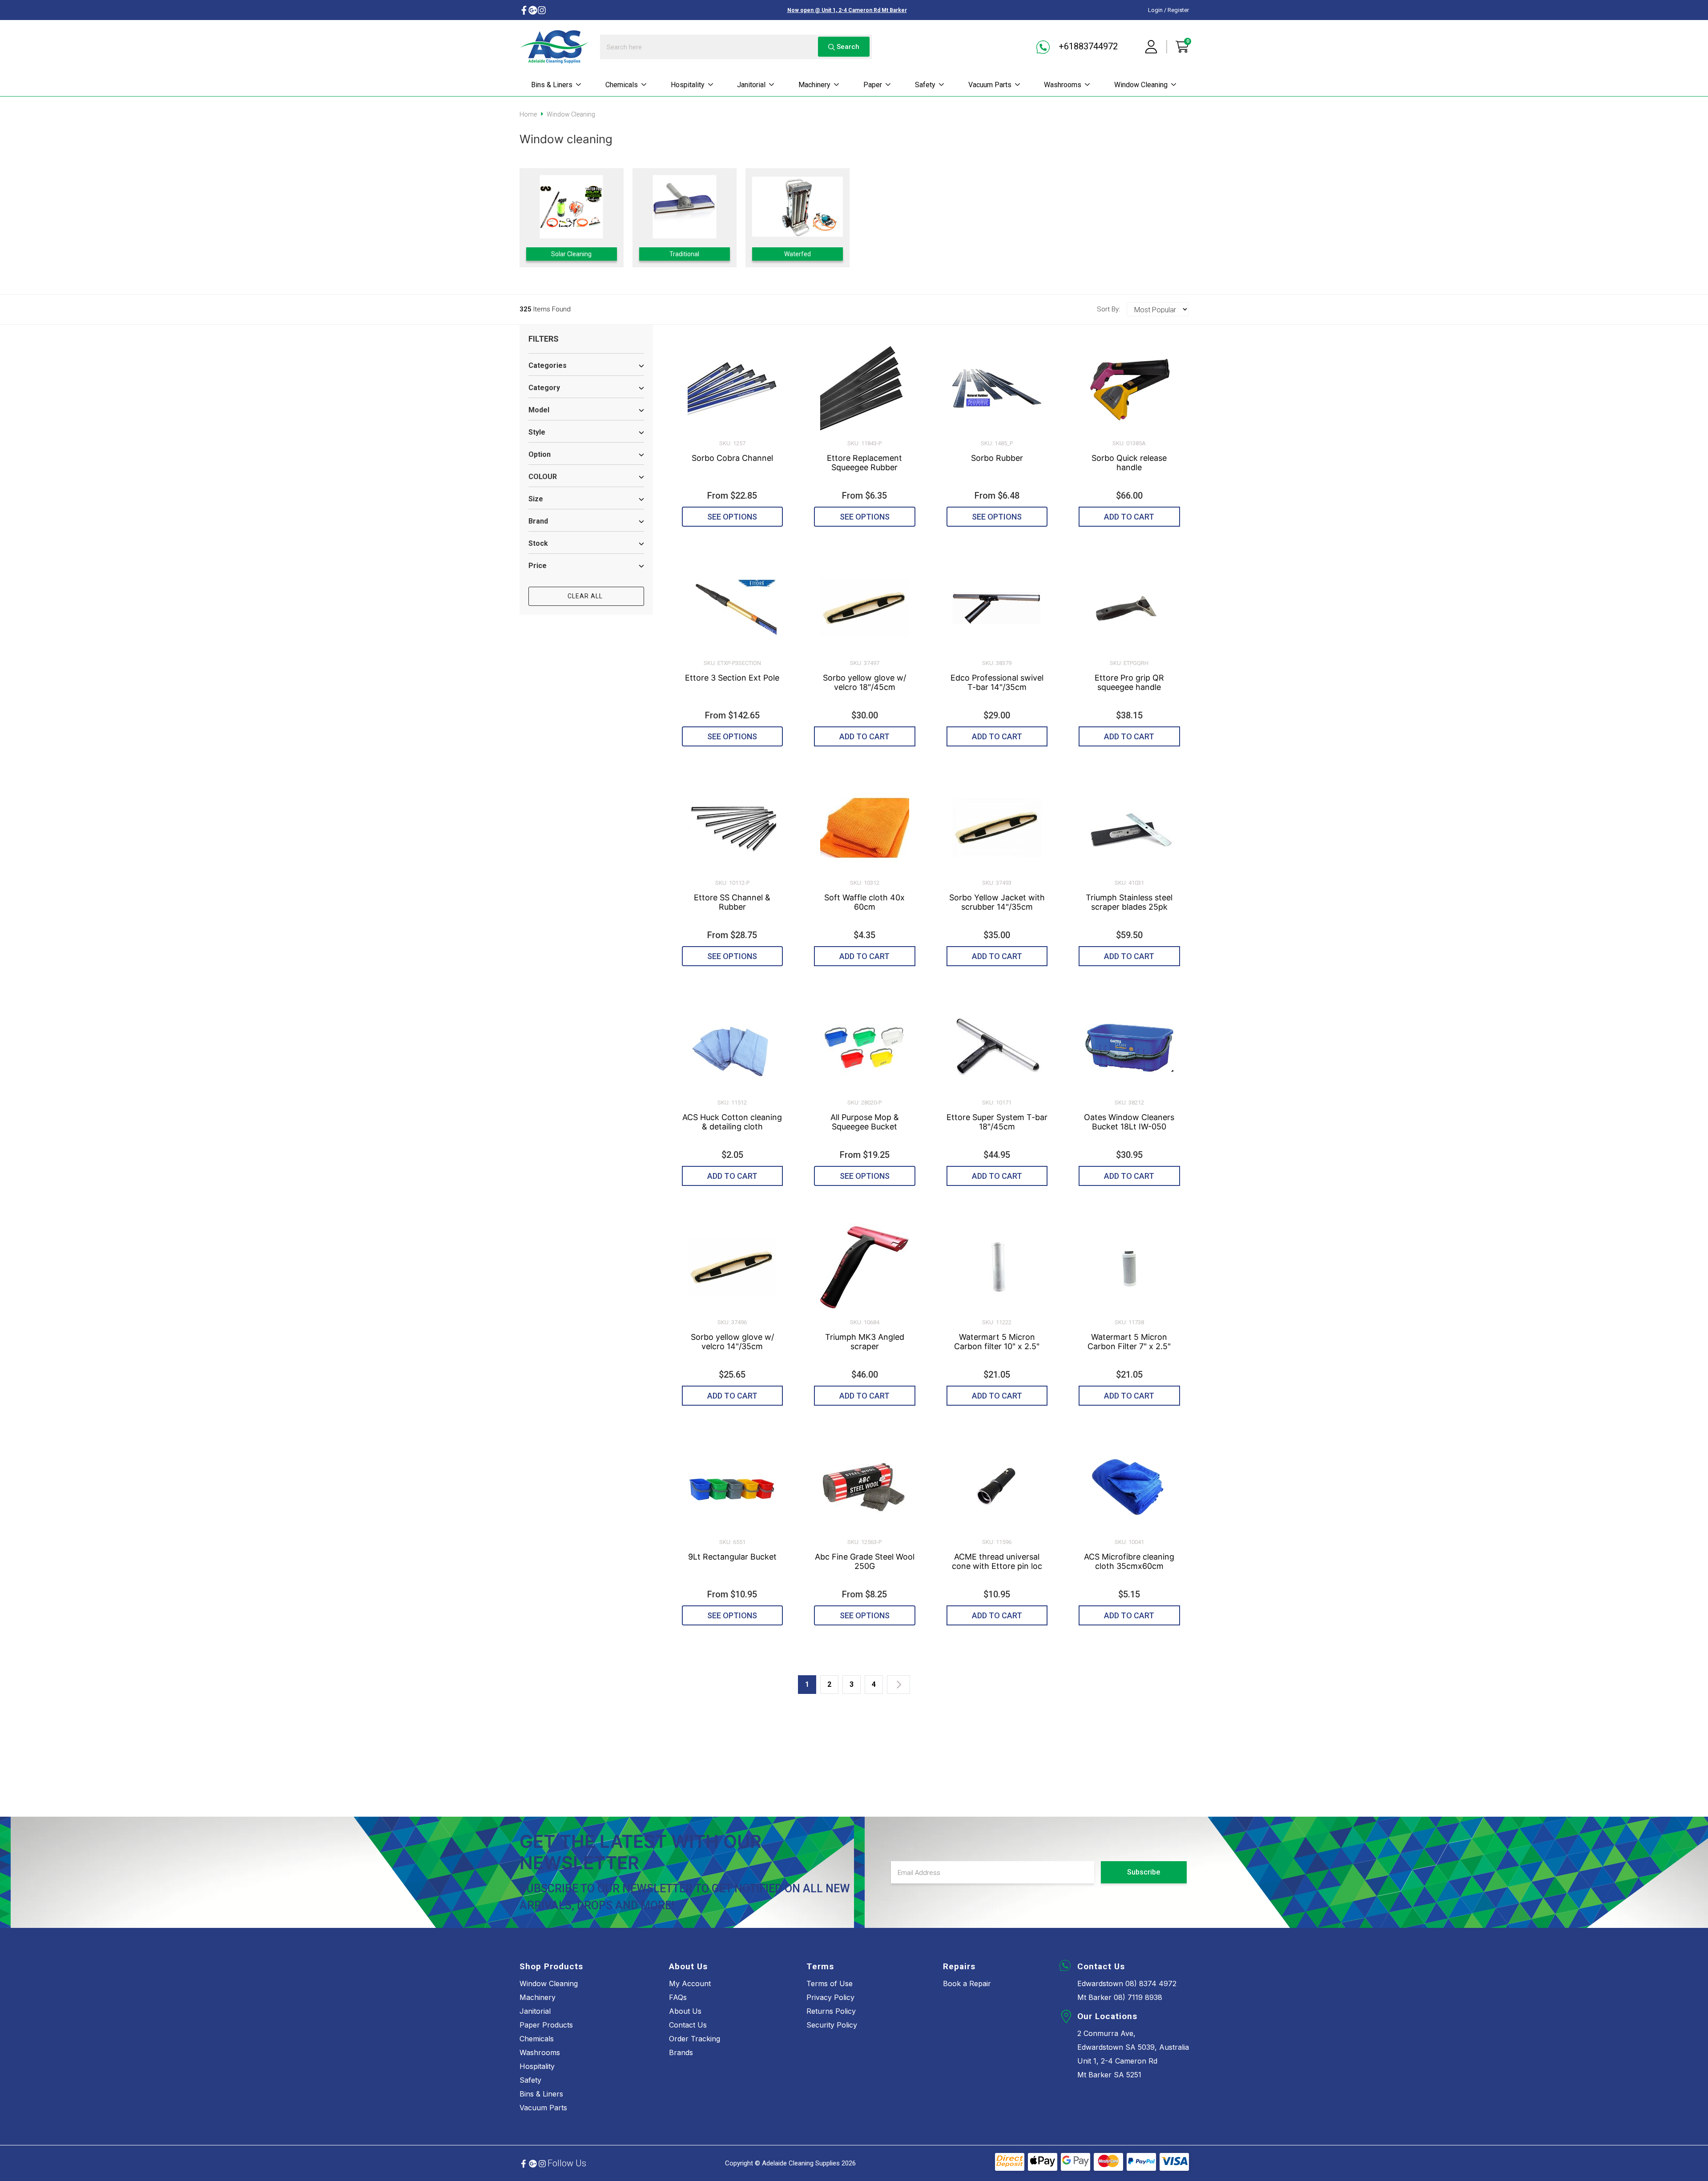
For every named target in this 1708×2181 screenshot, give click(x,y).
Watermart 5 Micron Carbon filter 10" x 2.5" (997, 1342)
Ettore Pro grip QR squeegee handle (1129, 682)
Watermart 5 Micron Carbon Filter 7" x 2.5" (1129, 1342)
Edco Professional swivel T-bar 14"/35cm (997, 682)
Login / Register (1168, 10)
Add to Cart (1129, 517)
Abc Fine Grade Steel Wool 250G (865, 1561)
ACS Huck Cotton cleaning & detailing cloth (732, 1122)
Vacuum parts (990, 85)
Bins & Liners (552, 85)
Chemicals (622, 85)
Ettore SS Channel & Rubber (732, 902)
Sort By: (1108, 309)
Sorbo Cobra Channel (732, 458)
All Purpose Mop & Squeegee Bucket (865, 1122)
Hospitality (688, 85)
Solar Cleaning (571, 254)
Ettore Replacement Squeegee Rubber (864, 463)
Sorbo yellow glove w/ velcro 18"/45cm (864, 682)
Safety (925, 85)
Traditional (684, 254)
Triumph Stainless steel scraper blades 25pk (1129, 902)
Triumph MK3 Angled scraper (865, 1342)
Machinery (814, 85)
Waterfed (798, 254)
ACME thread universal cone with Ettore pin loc (997, 1561)
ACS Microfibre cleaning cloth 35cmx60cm (1129, 1561)
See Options (732, 517)
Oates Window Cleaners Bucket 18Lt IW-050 (1129, 1122)
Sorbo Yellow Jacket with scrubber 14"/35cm (997, 902)
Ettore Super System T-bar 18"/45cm (997, 1122)
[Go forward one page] (898, 1685)
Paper (873, 85)
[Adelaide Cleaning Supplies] (554, 47)
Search (847, 47)
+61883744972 (1087, 46)
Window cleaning (1141, 85)
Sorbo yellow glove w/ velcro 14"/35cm (732, 1342)
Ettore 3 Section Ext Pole (732, 678)
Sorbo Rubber (997, 458)
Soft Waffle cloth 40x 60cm (864, 902)
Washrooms (1063, 85)
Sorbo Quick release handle (1129, 463)
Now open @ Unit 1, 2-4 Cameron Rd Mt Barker (847, 10)
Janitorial (751, 85)
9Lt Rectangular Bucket (732, 1557)
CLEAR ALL (586, 596)
